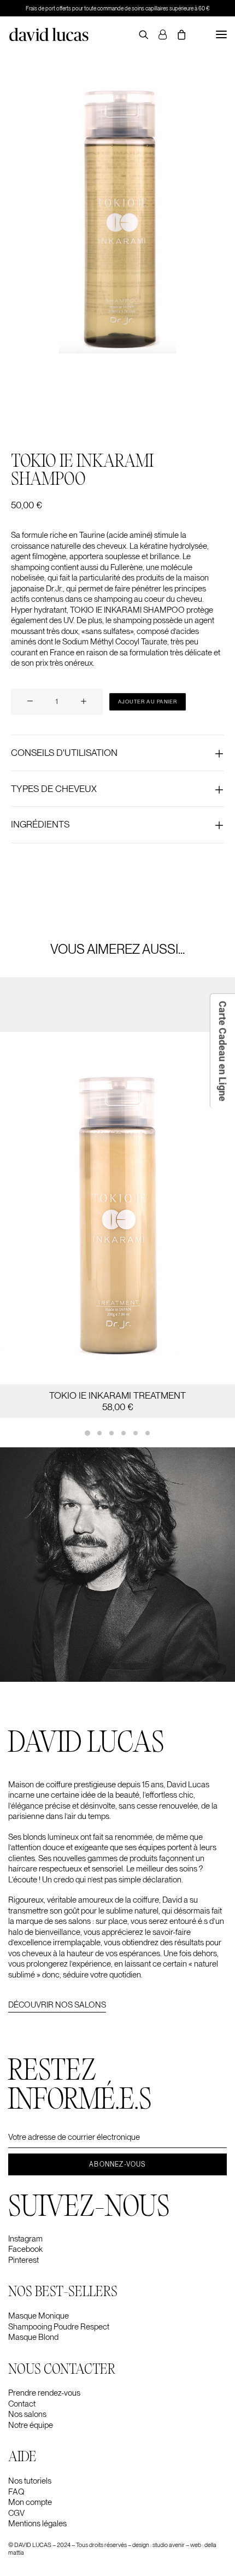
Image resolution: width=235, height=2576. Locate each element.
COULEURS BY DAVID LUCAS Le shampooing (117, 1395)
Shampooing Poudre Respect (59, 2327)
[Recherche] (139, 34)
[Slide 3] (111, 1433)
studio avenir (169, 2545)
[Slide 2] (99, 1433)
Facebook (25, 2249)
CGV (16, 2513)
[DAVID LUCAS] (49, 34)
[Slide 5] (136, 1433)
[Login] (158, 34)
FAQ (16, 2492)
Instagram (25, 2239)
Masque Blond (33, 2337)
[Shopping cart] (177, 34)
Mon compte (30, 2502)
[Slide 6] (148, 1433)
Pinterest (23, 2260)
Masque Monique (39, 2316)
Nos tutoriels (30, 2481)
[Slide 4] (124, 1433)
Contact (22, 2404)
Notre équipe (31, 2425)
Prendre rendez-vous (44, 2393)
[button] (221, 34)
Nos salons (27, 2414)
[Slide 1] (87, 1433)
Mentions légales (37, 2524)
